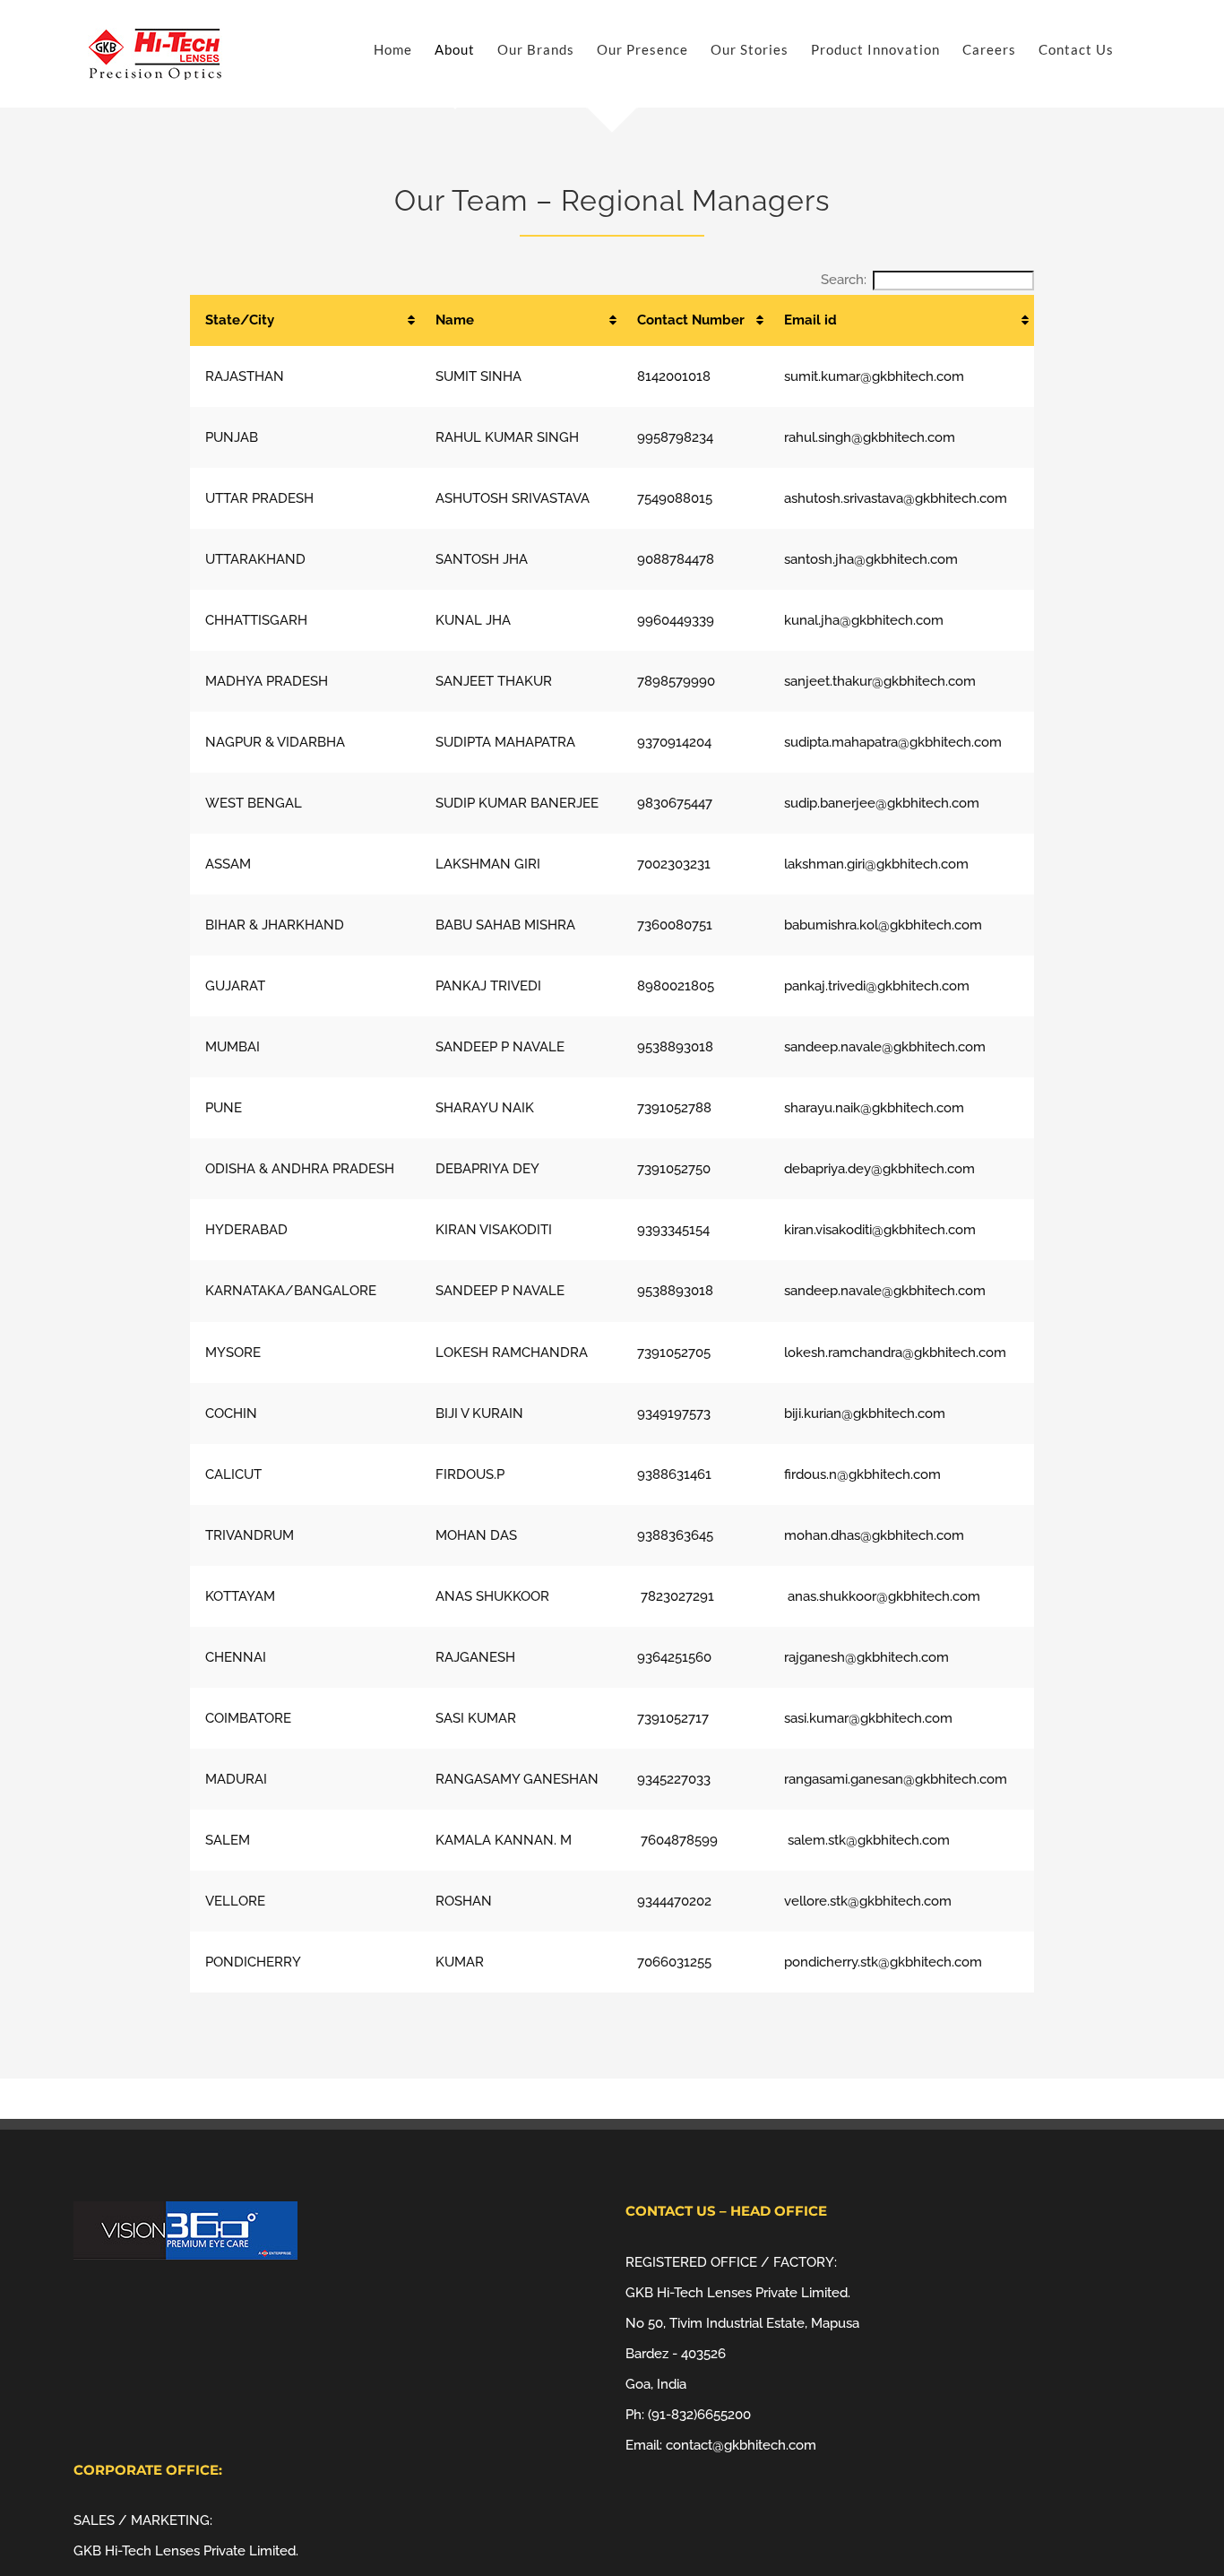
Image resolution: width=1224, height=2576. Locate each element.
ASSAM (228, 864)
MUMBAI (233, 1047)
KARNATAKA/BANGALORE (291, 1291)
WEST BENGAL (254, 803)
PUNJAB (232, 437)
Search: (844, 280)
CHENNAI (236, 1657)
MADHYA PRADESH (267, 681)
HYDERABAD (246, 1230)
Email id (810, 320)
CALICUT (233, 1474)
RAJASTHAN (245, 376)
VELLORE (235, 1901)
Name (455, 320)
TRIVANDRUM (250, 1535)
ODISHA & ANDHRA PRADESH (300, 1169)
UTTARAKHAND (255, 559)
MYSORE (233, 1353)
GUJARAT (235, 986)
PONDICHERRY (253, 1962)
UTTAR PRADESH (259, 498)
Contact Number (691, 320)
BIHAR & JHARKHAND (275, 925)
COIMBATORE (248, 1718)
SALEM (228, 1840)
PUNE (224, 1108)
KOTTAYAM (240, 1596)
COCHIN (231, 1413)
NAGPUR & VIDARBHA (275, 742)
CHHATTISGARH (256, 620)
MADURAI (236, 1779)
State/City (240, 320)
